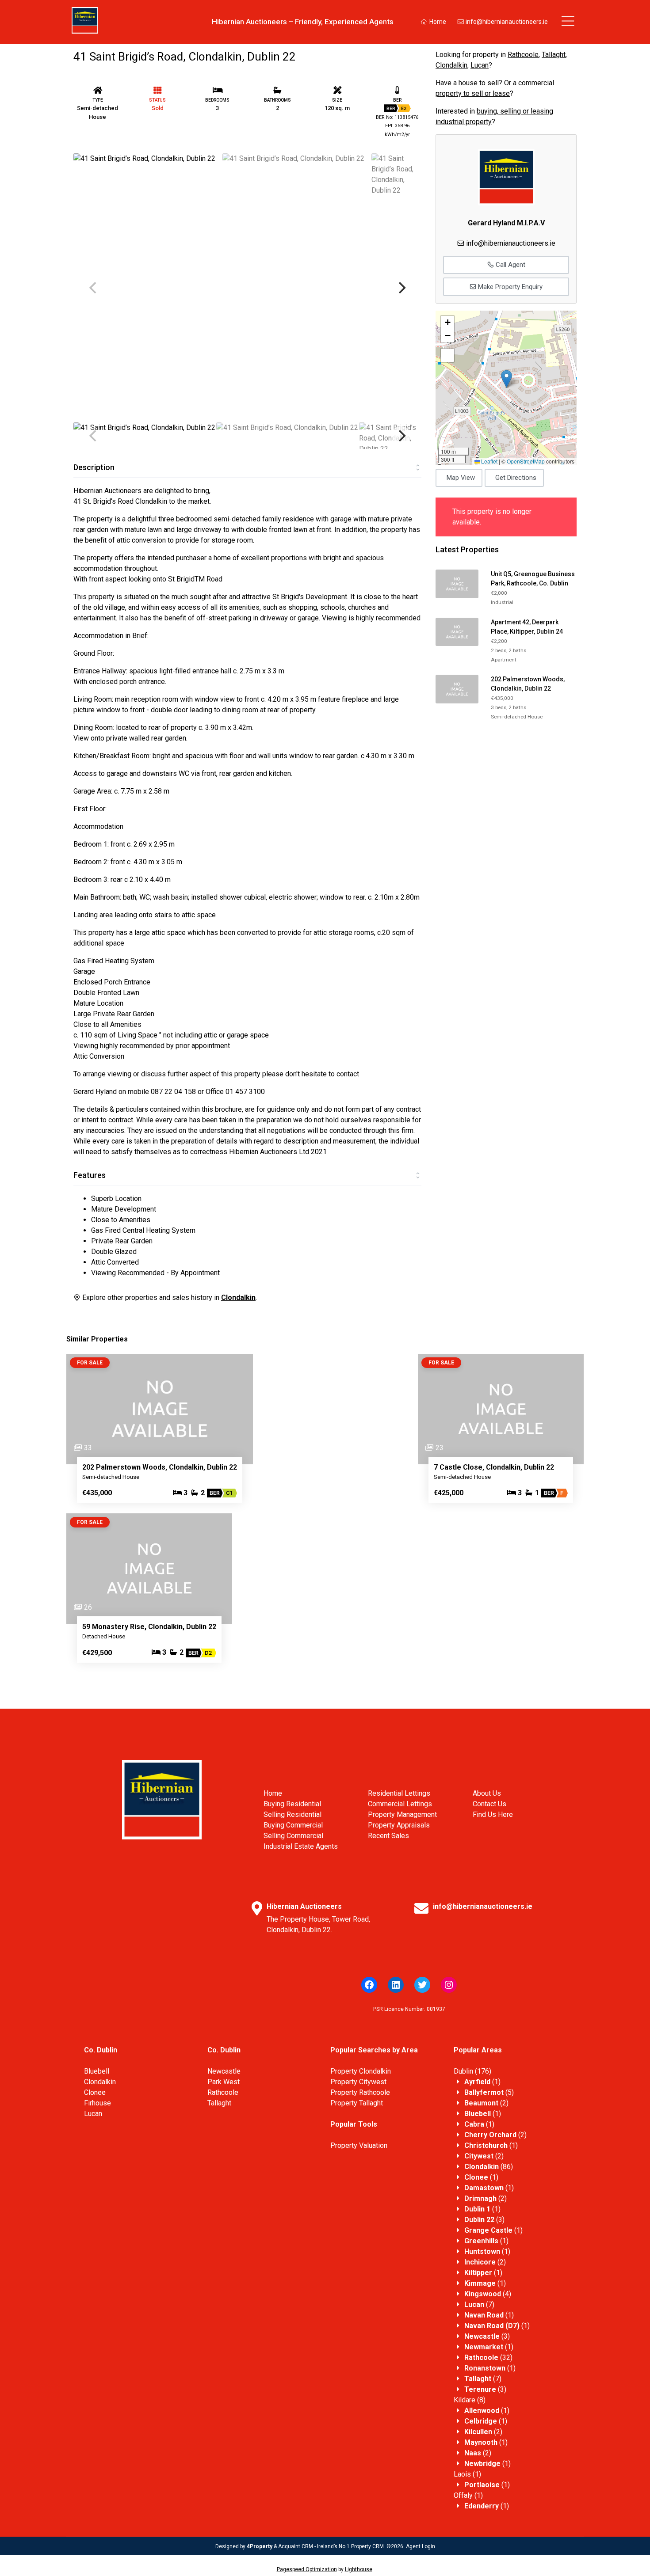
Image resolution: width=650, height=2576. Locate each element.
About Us (487, 1793)
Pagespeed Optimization (307, 2569)
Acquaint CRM (296, 2546)
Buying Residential (292, 1804)
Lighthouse (359, 2569)
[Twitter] (422, 1985)
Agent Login (421, 2546)
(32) (488, 2358)
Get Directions (516, 478)
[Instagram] (449, 1985)
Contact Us (489, 1804)
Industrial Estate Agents (301, 1846)
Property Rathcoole (360, 2092)
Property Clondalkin (361, 2071)
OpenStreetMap (526, 461)
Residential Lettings (399, 1793)
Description (94, 467)
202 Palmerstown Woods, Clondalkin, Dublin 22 (160, 1467)
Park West (224, 2082)
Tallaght (554, 55)
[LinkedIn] (396, 1985)
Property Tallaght (357, 2103)
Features (90, 1175)
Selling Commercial (293, 1836)
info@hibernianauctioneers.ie (506, 22)
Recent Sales (388, 1836)
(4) (488, 2294)
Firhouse (97, 2103)
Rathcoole (523, 55)
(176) (472, 2071)
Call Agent (510, 265)
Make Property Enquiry (509, 287)
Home (437, 22)
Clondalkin (451, 65)
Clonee (95, 2092)
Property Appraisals (399, 1825)
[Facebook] (369, 1985)
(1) (482, 2082)
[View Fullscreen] (447, 355)
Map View (461, 478)
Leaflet (489, 461)
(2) (486, 2103)
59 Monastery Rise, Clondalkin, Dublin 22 (149, 1627)
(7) (479, 2304)
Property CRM (367, 2546)
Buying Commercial (293, 1825)
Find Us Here (493, 1814)
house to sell (479, 83)
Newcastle (224, 2071)
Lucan (480, 65)
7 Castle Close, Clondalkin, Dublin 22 (494, 1467)
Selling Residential (292, 1814)
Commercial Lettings (400, 1804)
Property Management (402, 1814)
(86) (489, 2167)
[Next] (401, 288)
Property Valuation (359, 2145)
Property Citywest (358, 2082)
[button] (507, 379)
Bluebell (97, 2071)
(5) (489, 2092)
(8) (470, 2400)
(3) (484, 2220)
